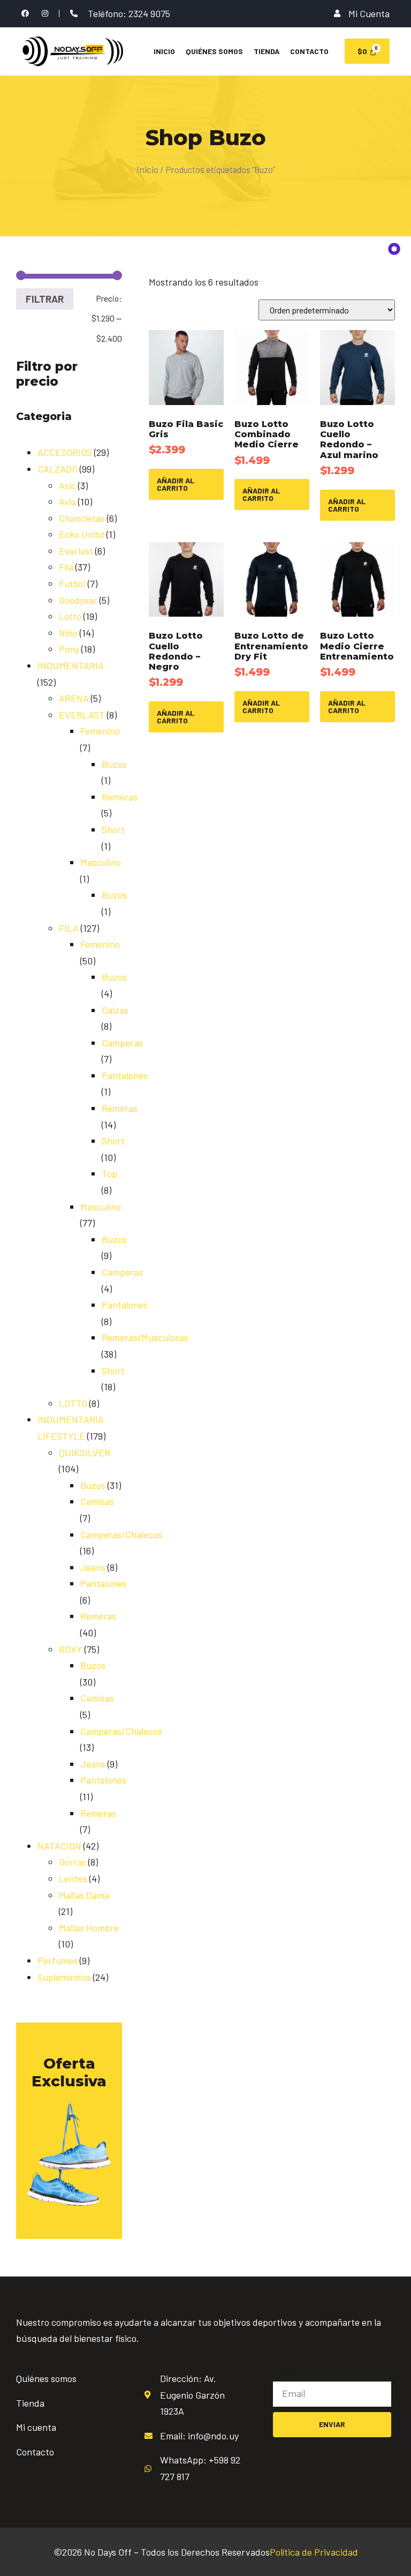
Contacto (309, 51)
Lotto (70, 616)
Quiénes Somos (214, 51)
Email (284, 2373)
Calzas (115, 1010)
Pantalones (125, 1075)
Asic (67, 485)
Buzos (114, 764)
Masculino (101, 862)
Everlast (76, 551)
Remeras (120, 797)
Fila (66, 567)
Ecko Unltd (82, 534)
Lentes (73, 1878)
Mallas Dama (84, 1895)
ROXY (71, 1649)
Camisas (97, 1501)
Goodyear (78, 600)
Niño (68, 633)
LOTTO (73, 1403)
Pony (69, 649)
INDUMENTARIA (71, 665)
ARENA (74, 698)
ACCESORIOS (65, 452)
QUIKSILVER (85, 1452)
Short (113, 829)
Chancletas (82, 518)
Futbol (72, 583)
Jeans (93, 1567)
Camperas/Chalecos (121, 1534)
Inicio (164, 51)
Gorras (73, 1862)
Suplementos (64, 1977)
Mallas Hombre (89, 1928)
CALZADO (58, 469)
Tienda (267, 51)
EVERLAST (82, 715)
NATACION (59, 1846)
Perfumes (58, 1960)
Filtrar (45, 299)
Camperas (122, 1043)
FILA (69, 928)
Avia (67, 501)
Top (109, 1173)
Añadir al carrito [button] (176, 484)
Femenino (100, 731)
